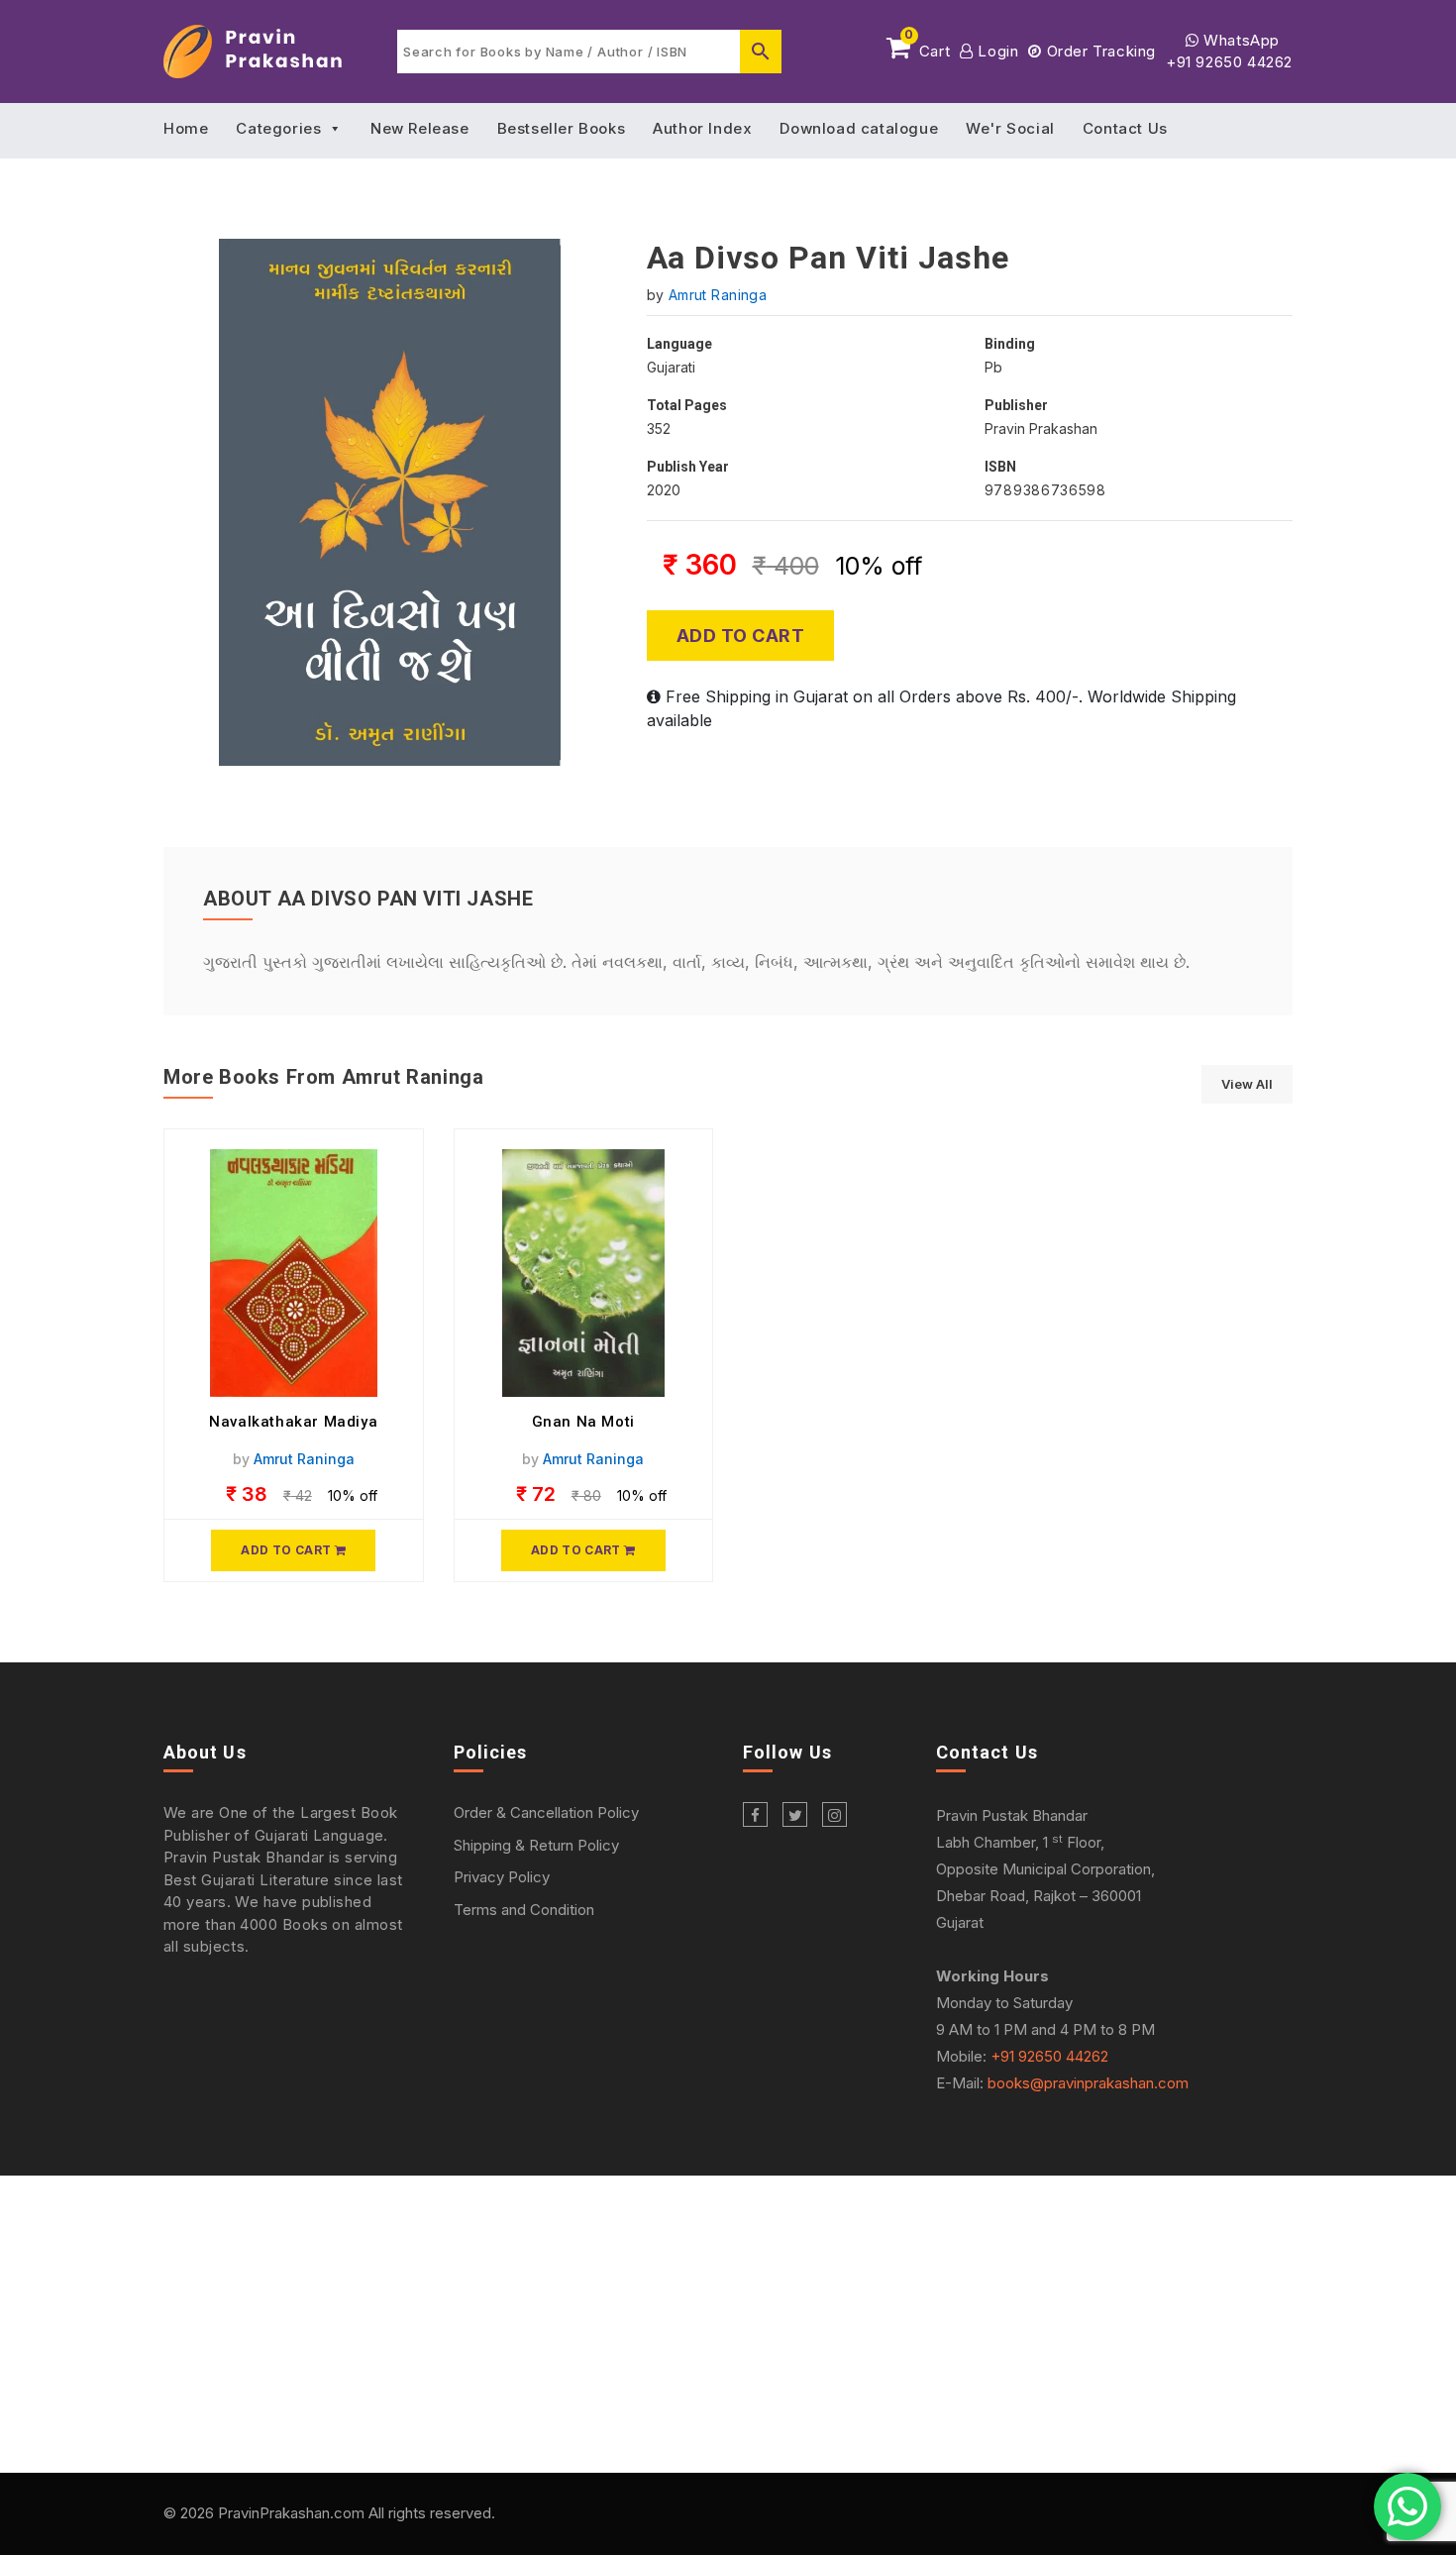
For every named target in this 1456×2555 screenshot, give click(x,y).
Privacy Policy (502, 1877)
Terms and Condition (524, 1910)
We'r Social (1010, 128)
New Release (420, 128)
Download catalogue (859, 128)
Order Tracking (1099, 51)
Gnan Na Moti (583, 1422)
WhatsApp (1240, 40)
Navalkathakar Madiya (293, 1422)
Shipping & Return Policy (536, 1845)
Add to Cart (741, 636)
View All (1247, 1084)
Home (186, 128)
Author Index (702, 128)
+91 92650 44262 (1229, 62)
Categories (278, 128)
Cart (927, 48)
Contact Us (1125, 128)
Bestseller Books (562, 128)
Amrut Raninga (718, 295)
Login (996, 51)
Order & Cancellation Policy (546, 1812)
